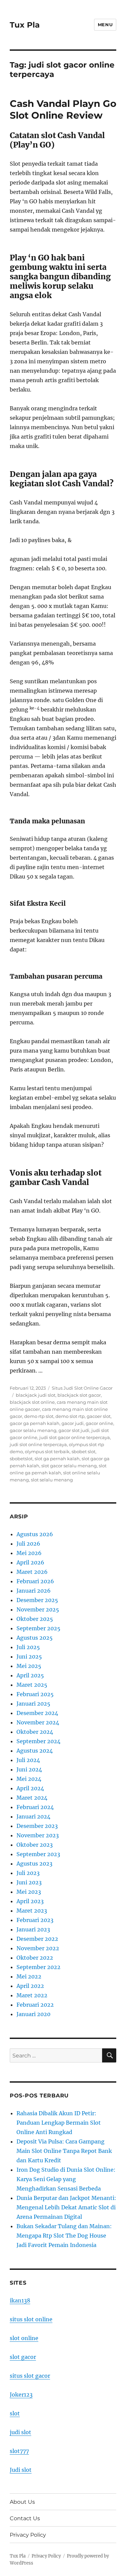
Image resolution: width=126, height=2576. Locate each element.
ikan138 (20, 2300)
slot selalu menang (52, 1480)
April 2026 (30, 1562)
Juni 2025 (29, 1657)
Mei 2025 (29, 1666)
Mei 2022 (29, 1976)
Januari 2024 (33, 1816)
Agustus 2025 (35, 1638)
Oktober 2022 (35, 1958)
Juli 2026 (28, 1544)
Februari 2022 (35, 2005)
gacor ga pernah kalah (35, 1423)
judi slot (20, 2432)
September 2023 (38, 1854)
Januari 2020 (33, 2014)
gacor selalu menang (33, 1430)
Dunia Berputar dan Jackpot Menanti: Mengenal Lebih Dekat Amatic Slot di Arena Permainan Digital (66, 2207)
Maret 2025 (32, 1685)
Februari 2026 (35, 1581)
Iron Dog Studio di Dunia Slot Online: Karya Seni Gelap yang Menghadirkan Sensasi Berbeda (66, 2179)
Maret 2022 (32, 1995)
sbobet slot (83, 1451)
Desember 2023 (37, 1826)
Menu (105, 25)
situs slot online (31, 2319)
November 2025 (38, 1609)
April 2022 (30, 1986)
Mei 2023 (29, 1892)
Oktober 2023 (35, 1845)
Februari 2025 (35, 1694)
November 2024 (38, 1722)
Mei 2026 (29, 1553)
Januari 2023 (33, 1929)
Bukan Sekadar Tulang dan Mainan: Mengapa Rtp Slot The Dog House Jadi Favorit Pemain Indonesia (64, 2236)
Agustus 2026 (35, 1534)
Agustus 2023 (34, 1864)
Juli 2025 (28, 1647)
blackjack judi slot (36, 1395)
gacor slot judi (74, 1430)
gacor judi (73, 1423)
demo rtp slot (39, 1416)
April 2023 (30, 1901)
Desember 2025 (37, 1600)
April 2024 (30, 1788)
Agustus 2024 (35, 1751)
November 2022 (38, 1948)
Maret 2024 (32, 1798)
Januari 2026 (34, 1591)
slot (15, 2413)
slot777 (19, 2451)
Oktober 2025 (35, 1619)
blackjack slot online (32, 1402)
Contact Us (25, 2518)
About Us (22, 2502)
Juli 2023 (28, 1873)
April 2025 (30, 1675)
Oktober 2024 (35, 1732)
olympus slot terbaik (47, 1451)
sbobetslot (21, 1459)
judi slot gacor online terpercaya (75, 1437)
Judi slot (21, 2470)
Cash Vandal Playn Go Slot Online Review (63, 109)
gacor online (99, 1423)
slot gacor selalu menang (69, 1466)
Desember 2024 (37, 1713)
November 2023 (38, 1835)
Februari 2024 (35, 1807)
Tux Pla (25, 25)
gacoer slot (99, 1416)
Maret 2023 (32, 1911)
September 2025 (38, 1628)
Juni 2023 (29, 1882)
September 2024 (38, 1741)
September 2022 (38, 1967)
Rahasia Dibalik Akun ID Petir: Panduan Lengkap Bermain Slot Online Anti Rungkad (59, 2123)
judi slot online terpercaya (38, 1444)
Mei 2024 (29, 1779)
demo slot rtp (70, 1416)
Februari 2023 (35, 1920)
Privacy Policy (28, 2535)
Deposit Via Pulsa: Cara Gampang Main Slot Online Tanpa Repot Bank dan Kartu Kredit (64, 2151)
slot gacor (23, 2357)
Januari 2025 (33, 1704)
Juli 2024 (28, 1760)
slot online (24, 2338)
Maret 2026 (32, 1572)
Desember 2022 (37, 1939)
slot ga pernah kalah (57, 1459)
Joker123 (21, 2395)
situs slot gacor (30, 2376)
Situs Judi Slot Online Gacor (82, 1388)
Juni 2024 (29, 1769)
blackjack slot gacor (79, 1395)
